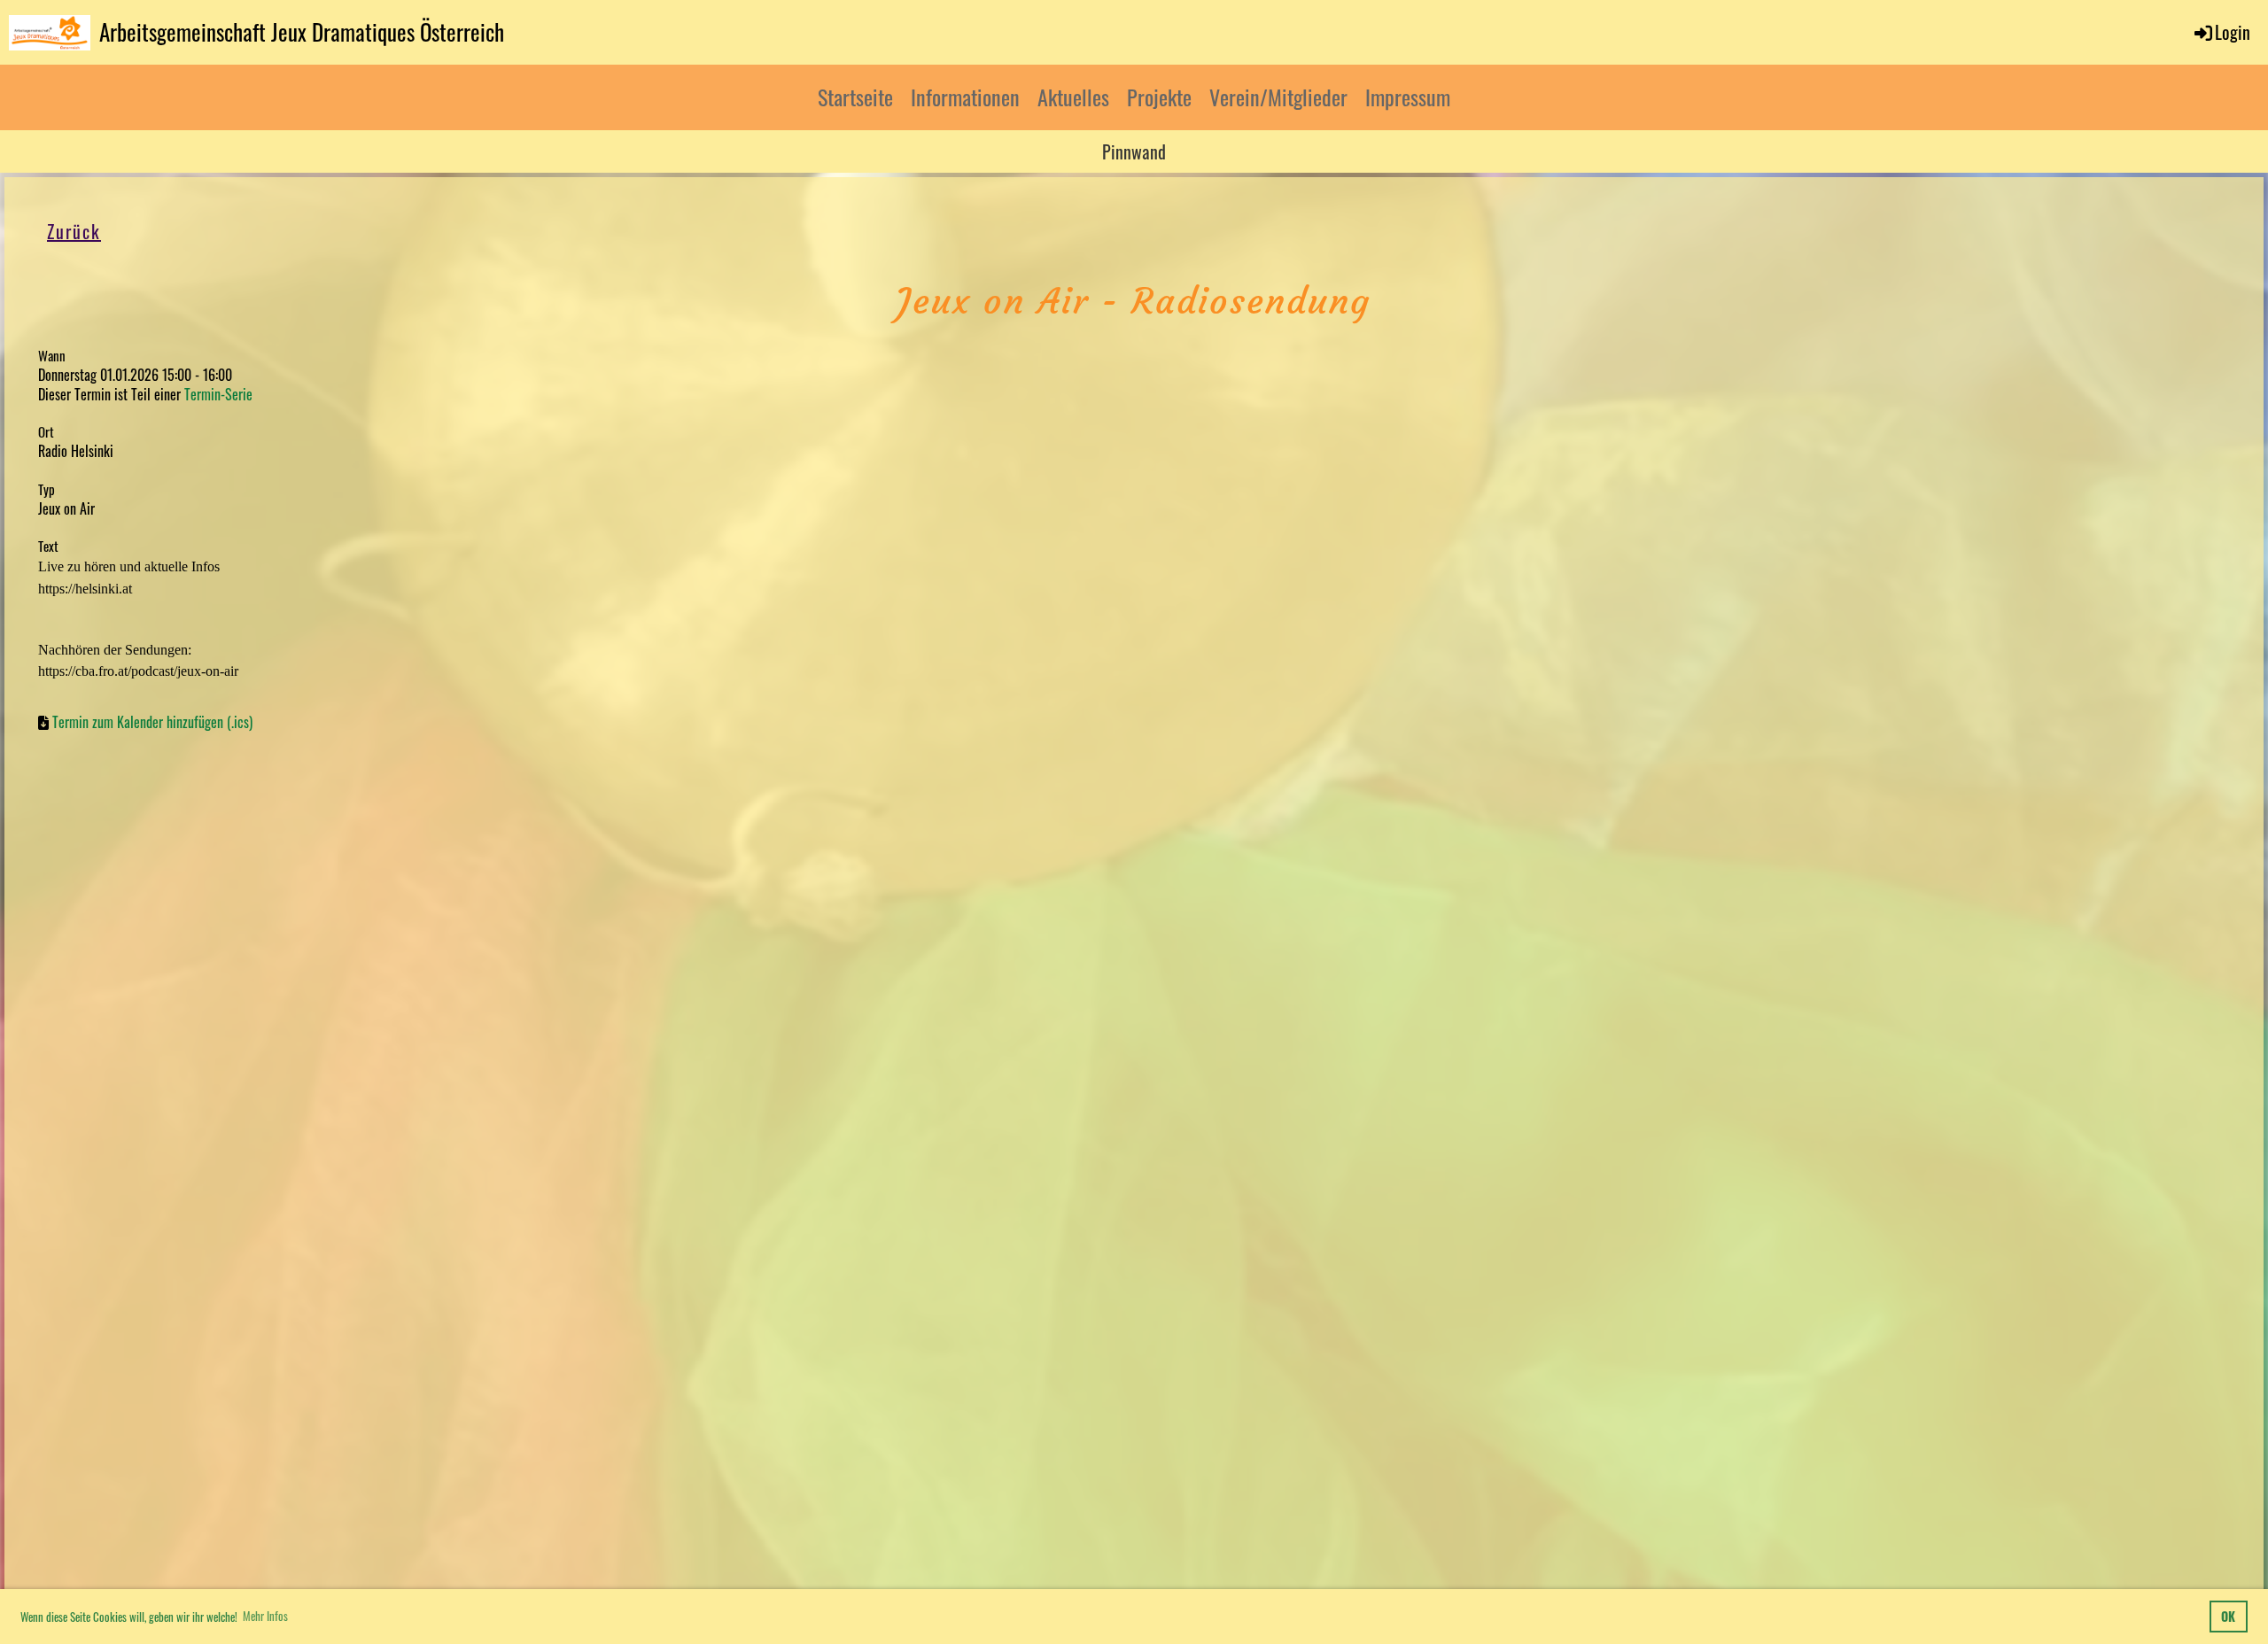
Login (2233, 32)
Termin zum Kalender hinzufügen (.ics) (152, 722)
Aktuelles (1073, 97)
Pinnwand (1134, 151)
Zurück (74, 231)
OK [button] (2228, 1616)
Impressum (1408, 97)
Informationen (965, 97)
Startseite (855, 97)
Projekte (1159, 97)
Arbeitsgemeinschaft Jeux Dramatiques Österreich (302, 31)
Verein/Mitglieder (1278, 97)
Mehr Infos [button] (265, 1616)
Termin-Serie (218, 394)
